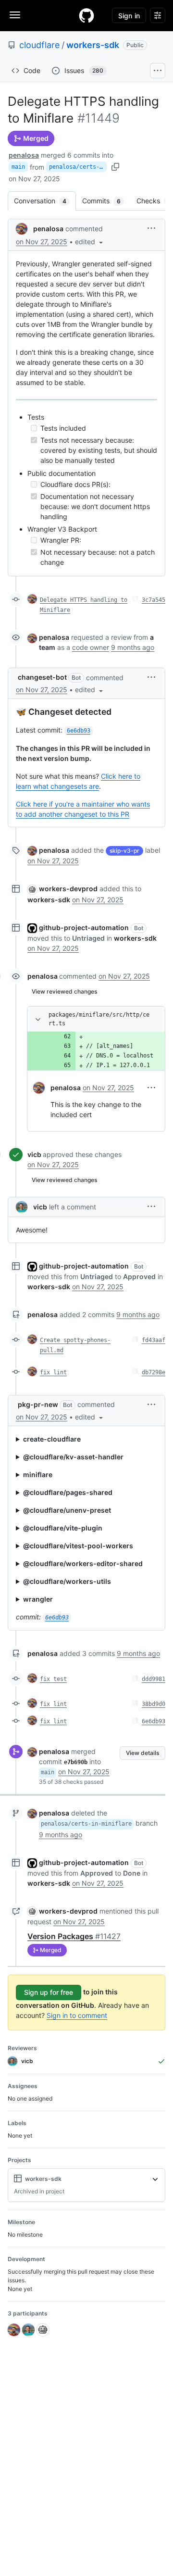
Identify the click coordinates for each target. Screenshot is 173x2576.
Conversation (45, 201)
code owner (91, 647)
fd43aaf (154, 1340)
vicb (34, 1154)
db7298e (154, 1372)
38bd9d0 (154, 1704)
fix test (53, 1679)
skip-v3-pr (124, 851)
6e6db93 (154, 1721)
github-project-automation (84, 927)
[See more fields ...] (155, 2179)
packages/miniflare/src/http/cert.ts (99, 1019)
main (18, 167)
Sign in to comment (77, 2015)
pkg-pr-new (38, 1404)
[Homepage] (86, 15)
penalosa (24, 155)
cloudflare (39, 45)
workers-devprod (68, 889)
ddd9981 (154, 1679)
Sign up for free (49, 1992)
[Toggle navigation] (15, 15)
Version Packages (74, 1936)
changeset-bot (42, 677)
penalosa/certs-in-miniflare (78, 167)
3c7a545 (154, 600)
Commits (106, 201)
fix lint (53, 1372)
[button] (90, 242)
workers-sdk (93, 45)
